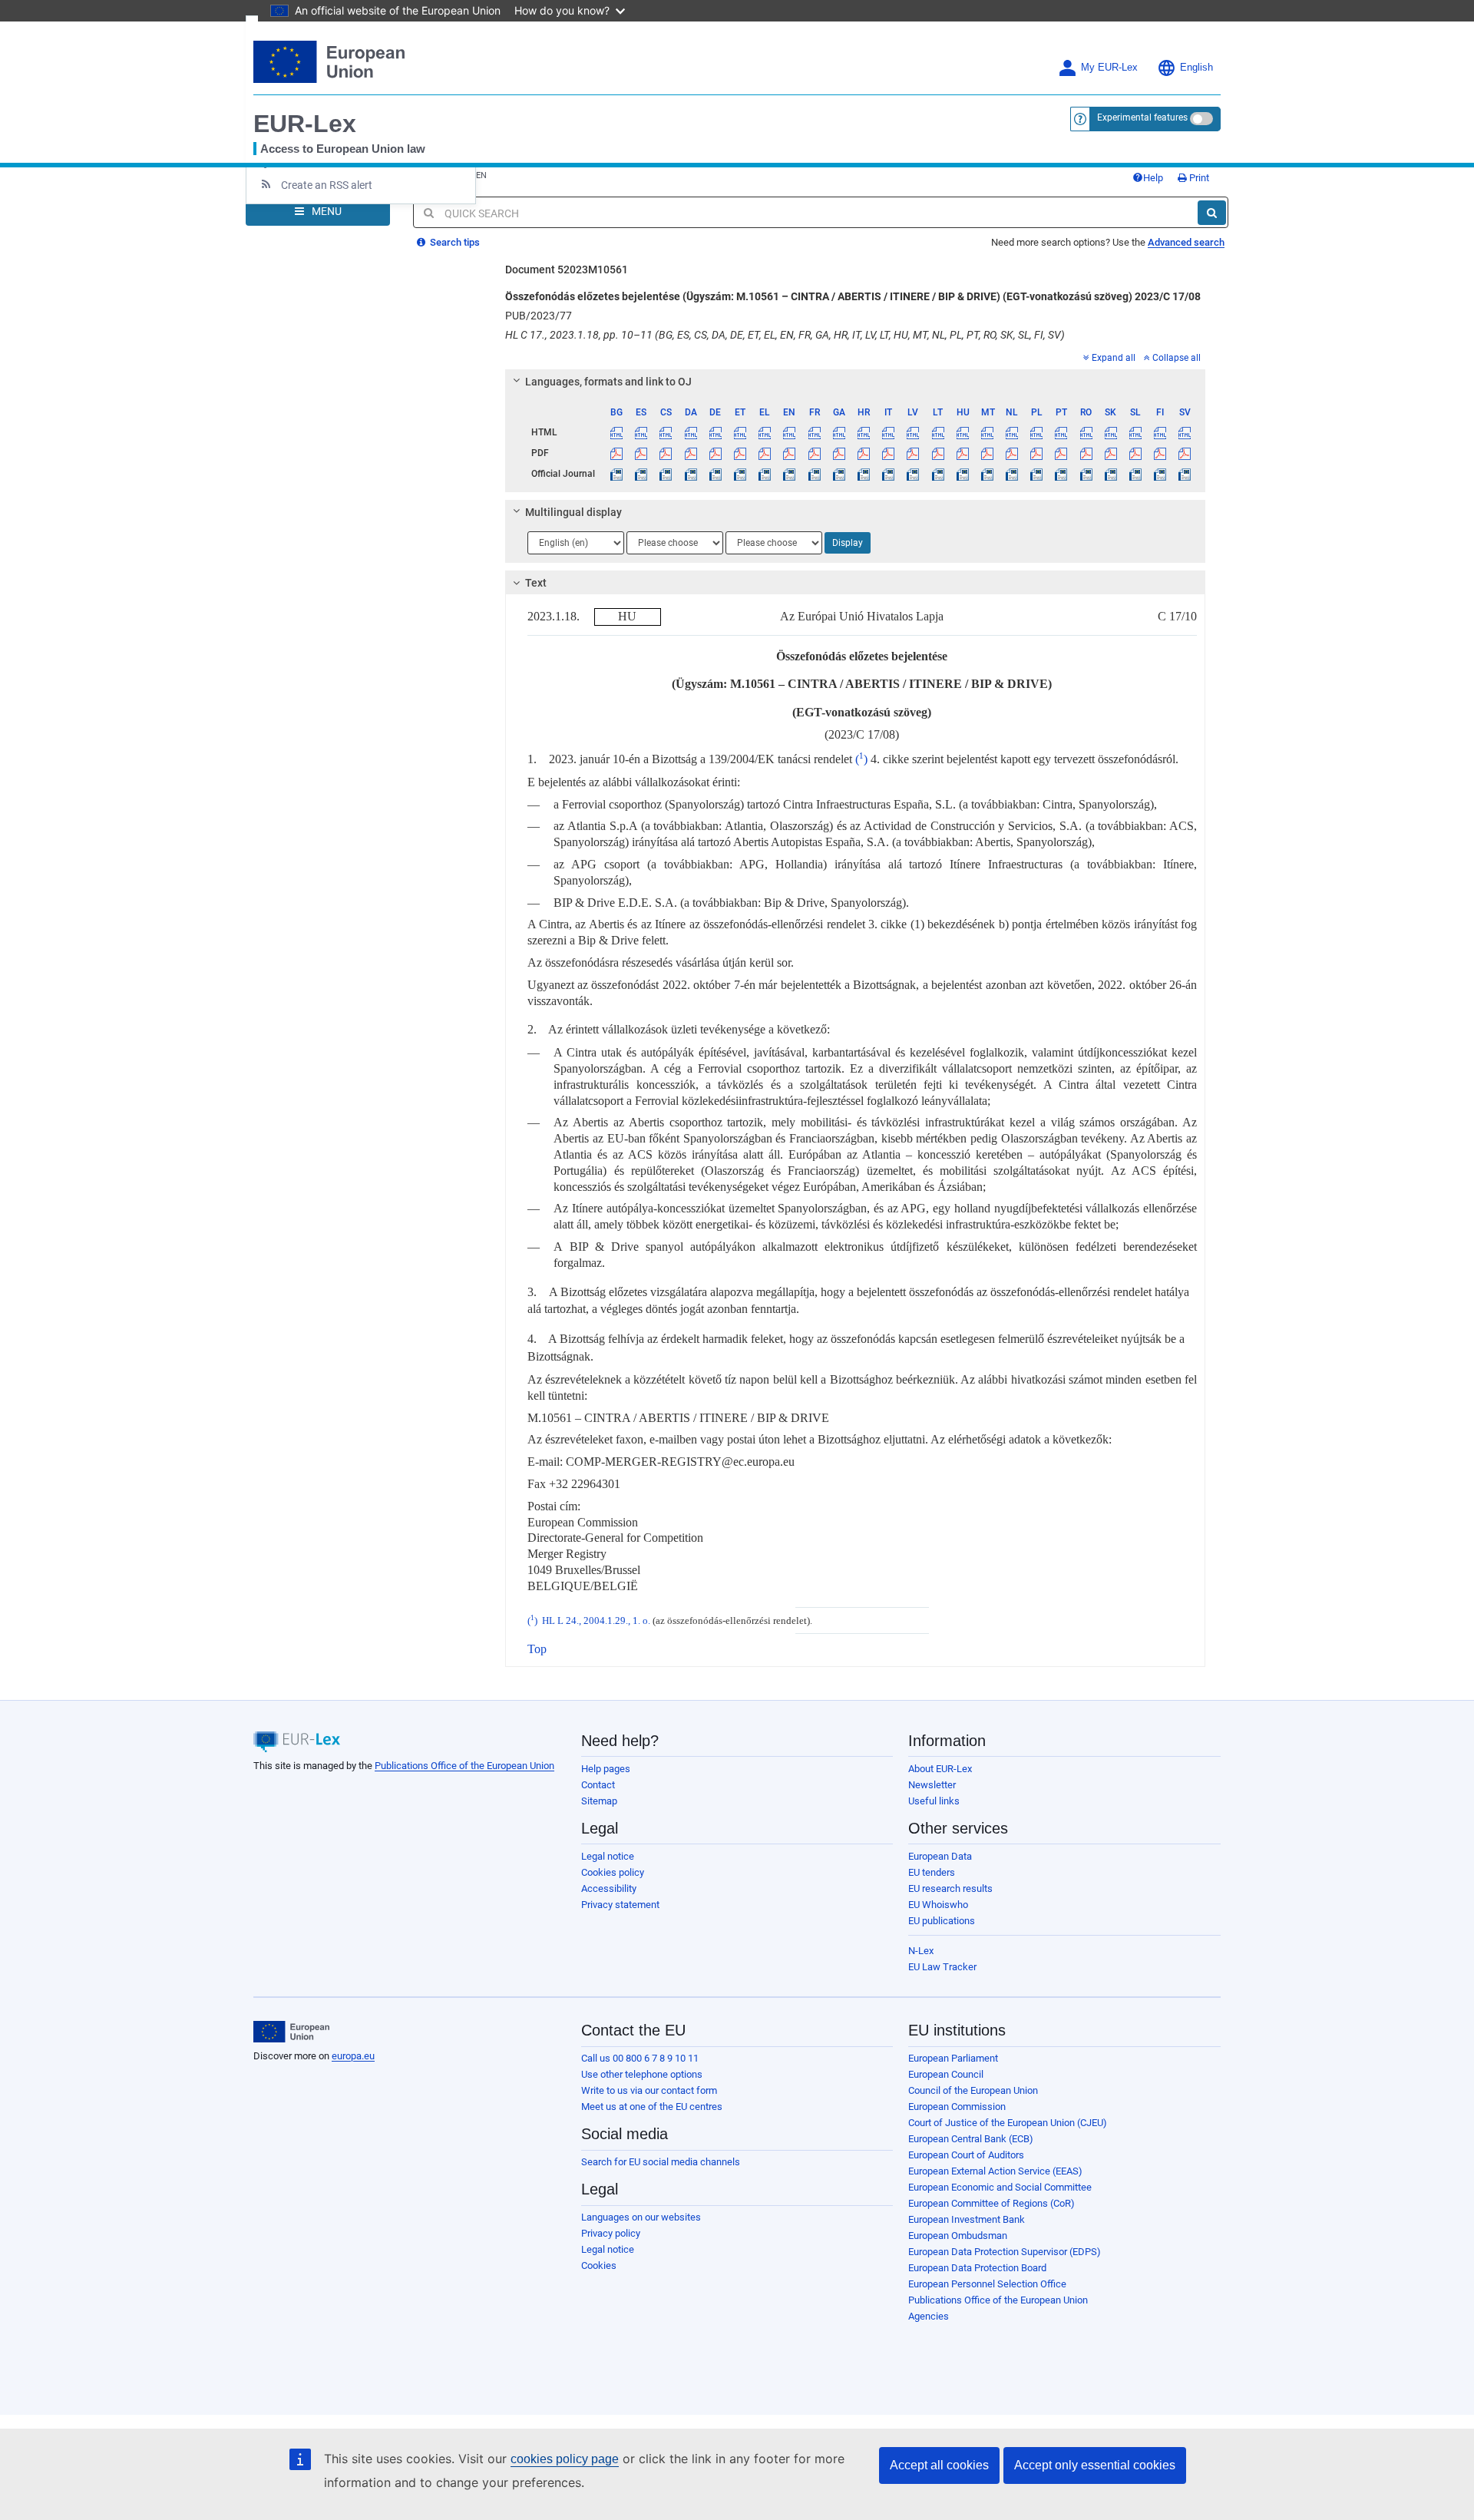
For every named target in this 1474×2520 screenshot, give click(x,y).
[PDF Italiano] (889, 453)
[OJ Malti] (987, 474)
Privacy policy (611, 2233)
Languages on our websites (641, 2217)
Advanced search (1186, 242)
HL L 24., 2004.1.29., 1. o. (596, 1621)
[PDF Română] (1086, 453)
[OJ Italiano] (889, 474)
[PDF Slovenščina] (1135, 453)
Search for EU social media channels (661, 2162)
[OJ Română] (1086, 474)
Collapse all (1177, 358)
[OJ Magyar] (962, 474)
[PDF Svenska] (1185, 453)
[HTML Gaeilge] (839, 432)
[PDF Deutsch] (715, 453)
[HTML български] (617, 432)
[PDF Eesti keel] (740, 453)
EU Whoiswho (938, 1905)
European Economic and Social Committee (1000, 2187)
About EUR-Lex (940, 1769)
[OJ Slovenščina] (1135, 474)
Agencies (929, 2316)
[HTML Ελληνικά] (765, 432)
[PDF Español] (641, 453)
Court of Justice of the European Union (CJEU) (1008, 2123)
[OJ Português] (1061, 474)
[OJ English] (790, 474)
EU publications (942, 1921)
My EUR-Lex (1109, 68)
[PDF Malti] (987, 453)
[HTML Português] (1061, 432)
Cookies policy (613, 1872)
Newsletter (932, 1785)
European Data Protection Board (977, 2268)
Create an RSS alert (327, 185)
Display (848, 543)
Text (536, 583)
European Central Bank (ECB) (971, 2139)
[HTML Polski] (1037, 432)
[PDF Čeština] (666, 453)
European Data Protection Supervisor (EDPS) (1005, 2252)
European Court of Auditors (966, 2155)
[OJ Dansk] (691, 474)
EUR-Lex (305, 124)
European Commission (957, 2107)
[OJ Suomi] (1160, 474)
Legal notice (608, 1856)
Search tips (454, 242)
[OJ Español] (641, 474)
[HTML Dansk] (691, 432)
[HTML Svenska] (1185, 432)
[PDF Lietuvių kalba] (938, 453)
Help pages (606, 1769)
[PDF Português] (1061, 453)
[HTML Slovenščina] (1135, 432)
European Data (940, 1856)
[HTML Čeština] (666, 432)
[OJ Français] (814, 474)
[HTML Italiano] (889, 432)
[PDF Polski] (1037, 453)
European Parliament (953, 2058)
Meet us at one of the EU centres (652, 2107)
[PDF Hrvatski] (863, 453)
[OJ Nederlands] (1012, 474)
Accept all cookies (939, 2465)
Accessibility (609, 1888)
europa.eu (353, 2056)
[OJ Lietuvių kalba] (938, 474)
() (861, 759)
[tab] (856, 382)
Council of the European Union (973, 2090)
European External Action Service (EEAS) (995, 2171)
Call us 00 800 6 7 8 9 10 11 (640, 2058)
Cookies (599, 2265)
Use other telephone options (642, 2074)
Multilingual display (573, 512)
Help (1153, 178)
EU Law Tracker (942, 1967)
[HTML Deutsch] (715, 432)
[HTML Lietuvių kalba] (938, 432)
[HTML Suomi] (1160, 432)
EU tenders (932, 1872)
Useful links (934, 1801)
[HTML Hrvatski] (863, 432)
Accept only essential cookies (1095, 2465)
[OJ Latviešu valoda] (913, 474)
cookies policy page (565, 2459)
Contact (598, 1785)
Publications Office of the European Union (464, 1766)
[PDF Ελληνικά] (765, 453)
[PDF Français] (814, 453)
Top (537, 1649)
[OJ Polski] (1037, 474)
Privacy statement (620, 1905)
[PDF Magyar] (962, 453)
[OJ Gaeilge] (839, 474)
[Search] (1212, 213)
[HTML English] (790, 432)
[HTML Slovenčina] (1110, 432)
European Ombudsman (958, 2236)
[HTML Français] (814, 432)
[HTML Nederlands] (1012, 432)
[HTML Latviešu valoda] (913, 432)
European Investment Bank (967, 2219)
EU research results (950, 1888)
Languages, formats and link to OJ (608, 382)
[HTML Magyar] (962, 432)
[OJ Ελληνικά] (765, 474)
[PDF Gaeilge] (839, 453)
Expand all (1114, 358)
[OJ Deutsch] (715, 474)
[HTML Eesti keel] (740, 432)
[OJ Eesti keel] (740, 474)
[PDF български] (617, 453)
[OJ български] (617, 474)
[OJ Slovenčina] (1110, 474)
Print (1198, 178)
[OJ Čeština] (666, 474)
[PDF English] (790, 453)
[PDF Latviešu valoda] (913, 453)
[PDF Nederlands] (1012, 453)
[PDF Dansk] (691, 453)
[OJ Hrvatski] (863, 474)
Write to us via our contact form (649, 2090)
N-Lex (921, 1951)
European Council (946, 2074)
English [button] (1196, 68)
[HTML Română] (1086, 432)
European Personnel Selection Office (987, 2284)
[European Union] (291, 2032)
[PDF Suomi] (1160, 453)
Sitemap (599, 1801)
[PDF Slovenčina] (1110, 453)
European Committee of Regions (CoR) (991, 2203)
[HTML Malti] (987, 432)
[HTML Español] (641, 432)
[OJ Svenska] (1185, 474)
